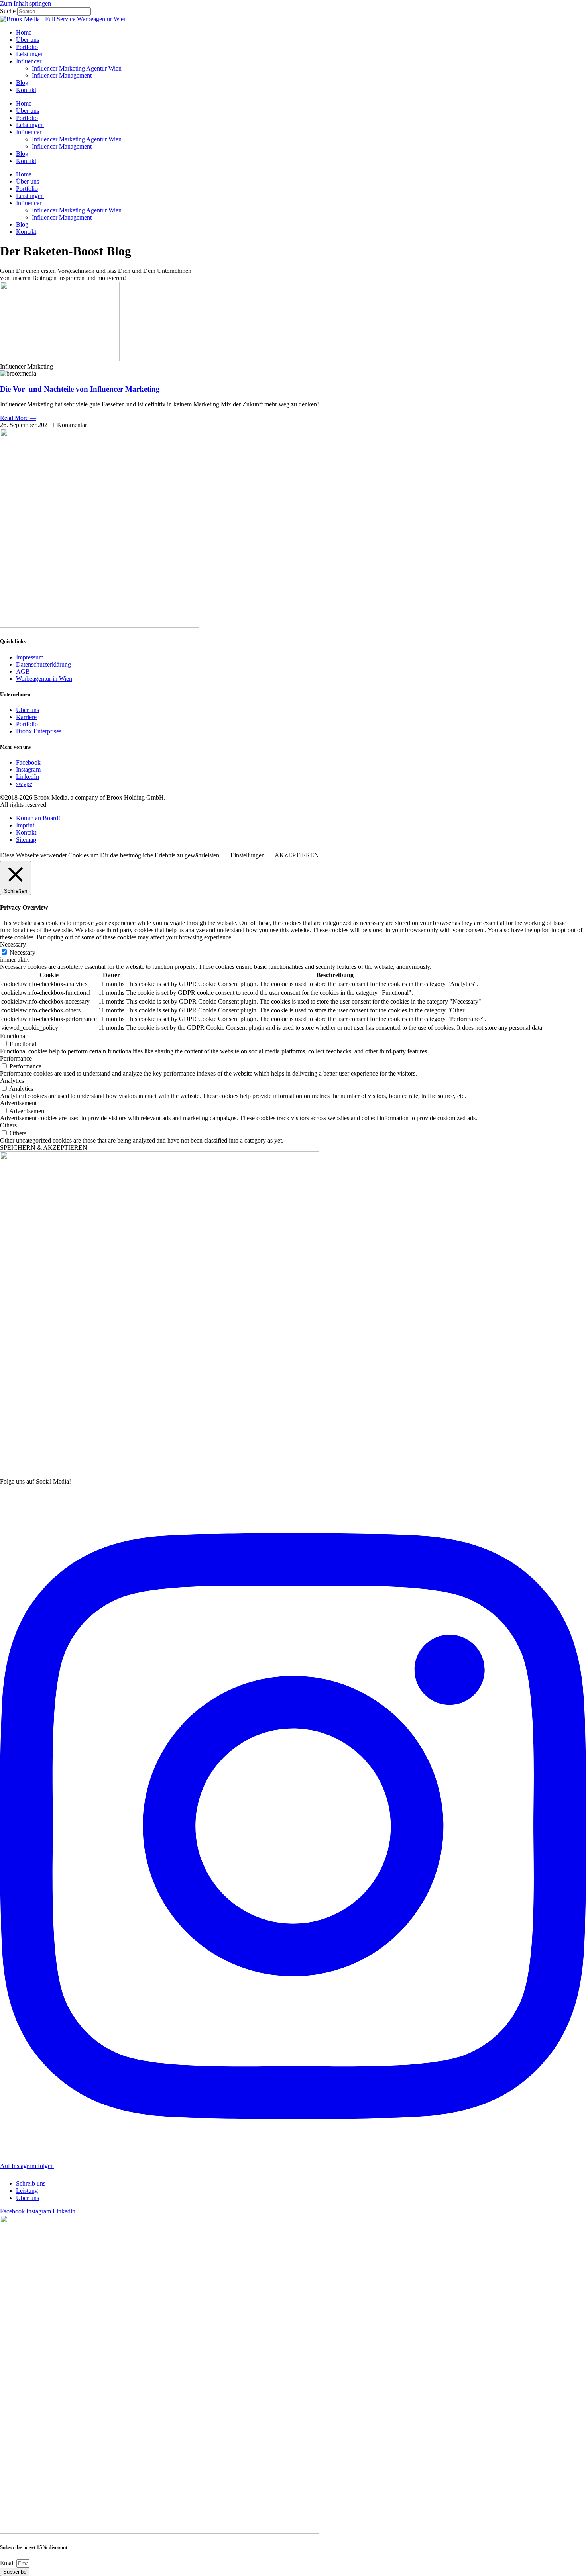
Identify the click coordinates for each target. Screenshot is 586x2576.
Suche (8, 11)
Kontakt (26, 90)
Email (8, 2563)
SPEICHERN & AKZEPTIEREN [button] (44, 1148)
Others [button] (8, 1125)
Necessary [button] (13, 944)
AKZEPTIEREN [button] (297, 855)
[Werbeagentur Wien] (63, 19)
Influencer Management (62, 75)
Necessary (23, 952)
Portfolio (27, 47)
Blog (22, 83)
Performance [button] (16, 1058)
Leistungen (30, 54)
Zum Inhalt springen (26, 3)
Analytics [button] (12, 1081)
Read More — (18, 418)
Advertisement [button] (18, 1103)
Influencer (29, 61)
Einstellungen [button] (248, 855)
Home (24, 32)
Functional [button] (13, 1036)
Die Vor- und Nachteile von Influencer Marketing (80, 389)
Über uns (28, 40)
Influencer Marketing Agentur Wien (77, 68)
